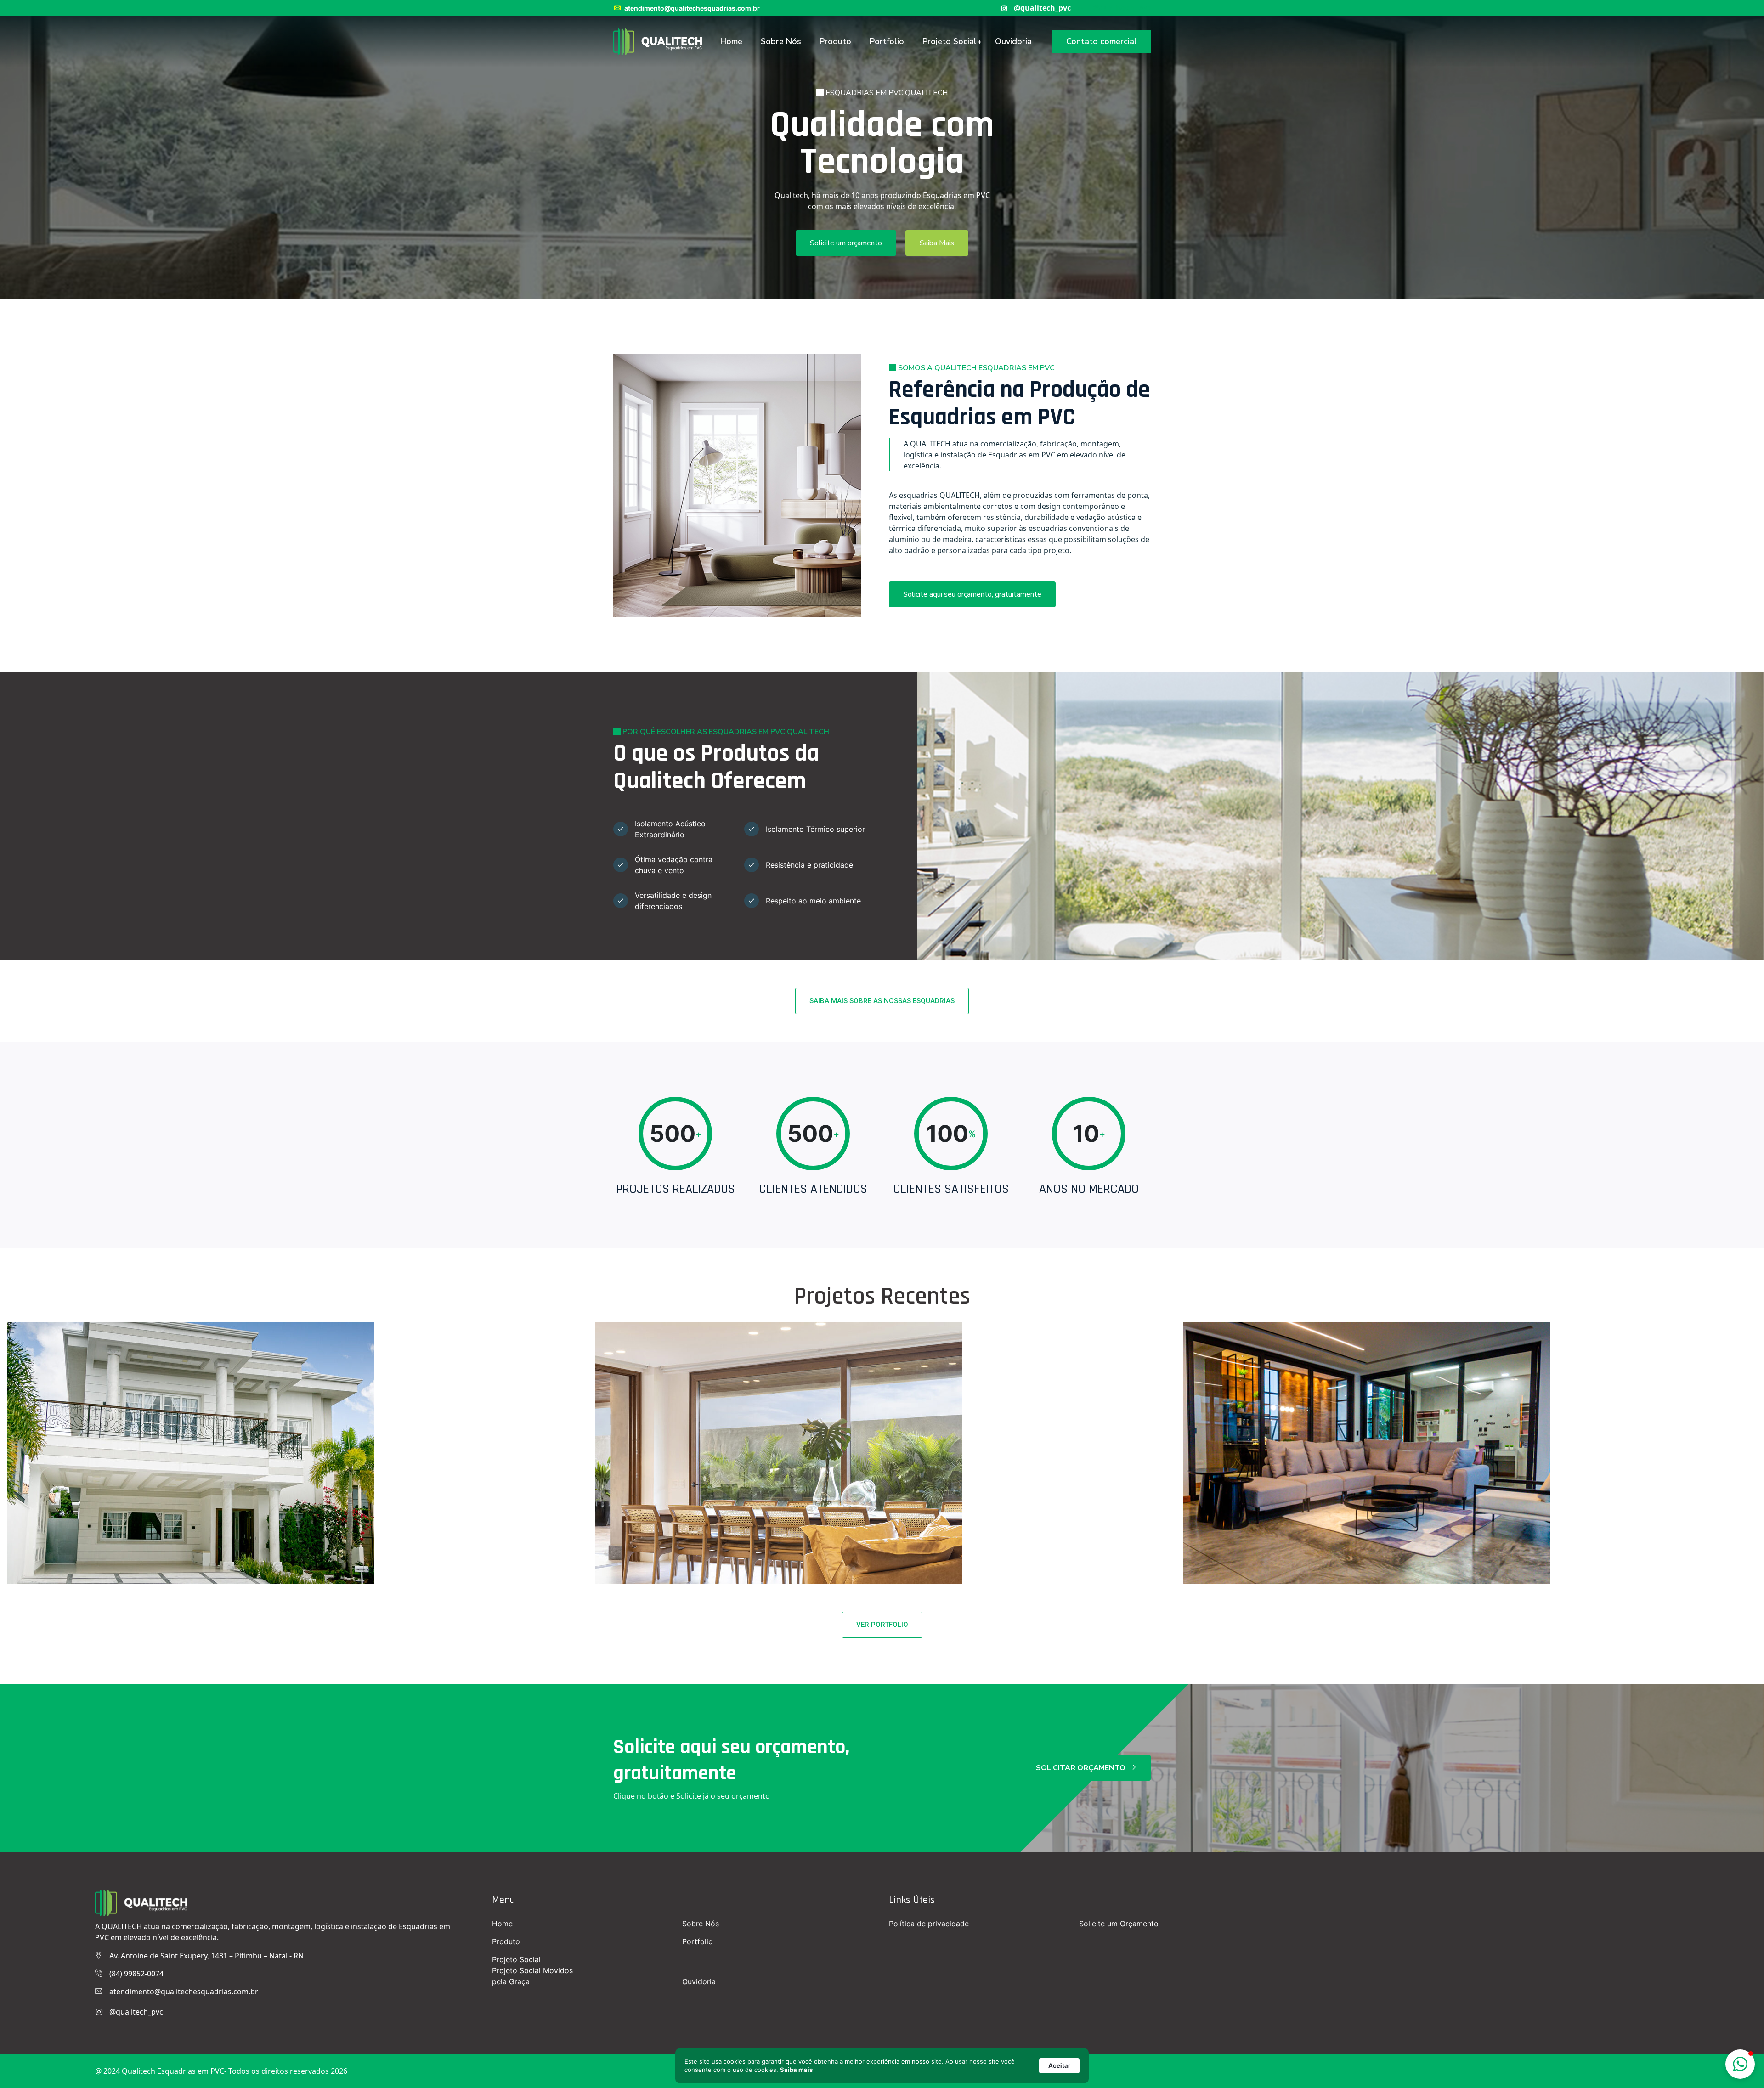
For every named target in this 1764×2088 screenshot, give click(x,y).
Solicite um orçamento (846, 243)
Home (731, 41)
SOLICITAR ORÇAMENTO (1082, 1768)
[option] (882, 149)
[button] (1740, 2064)
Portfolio (887, 41)
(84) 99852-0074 (136, 1974)
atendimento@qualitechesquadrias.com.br (691, 8)
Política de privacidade (929, 1924)
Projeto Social (950, 41)
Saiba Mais (937, 243)
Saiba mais (796, 2070)
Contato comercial (1102, 41)
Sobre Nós (781, 41)
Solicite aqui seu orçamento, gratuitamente (972, 594)
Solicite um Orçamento (1119, 1924)
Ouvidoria (1013, 41)
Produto (835, 41)
